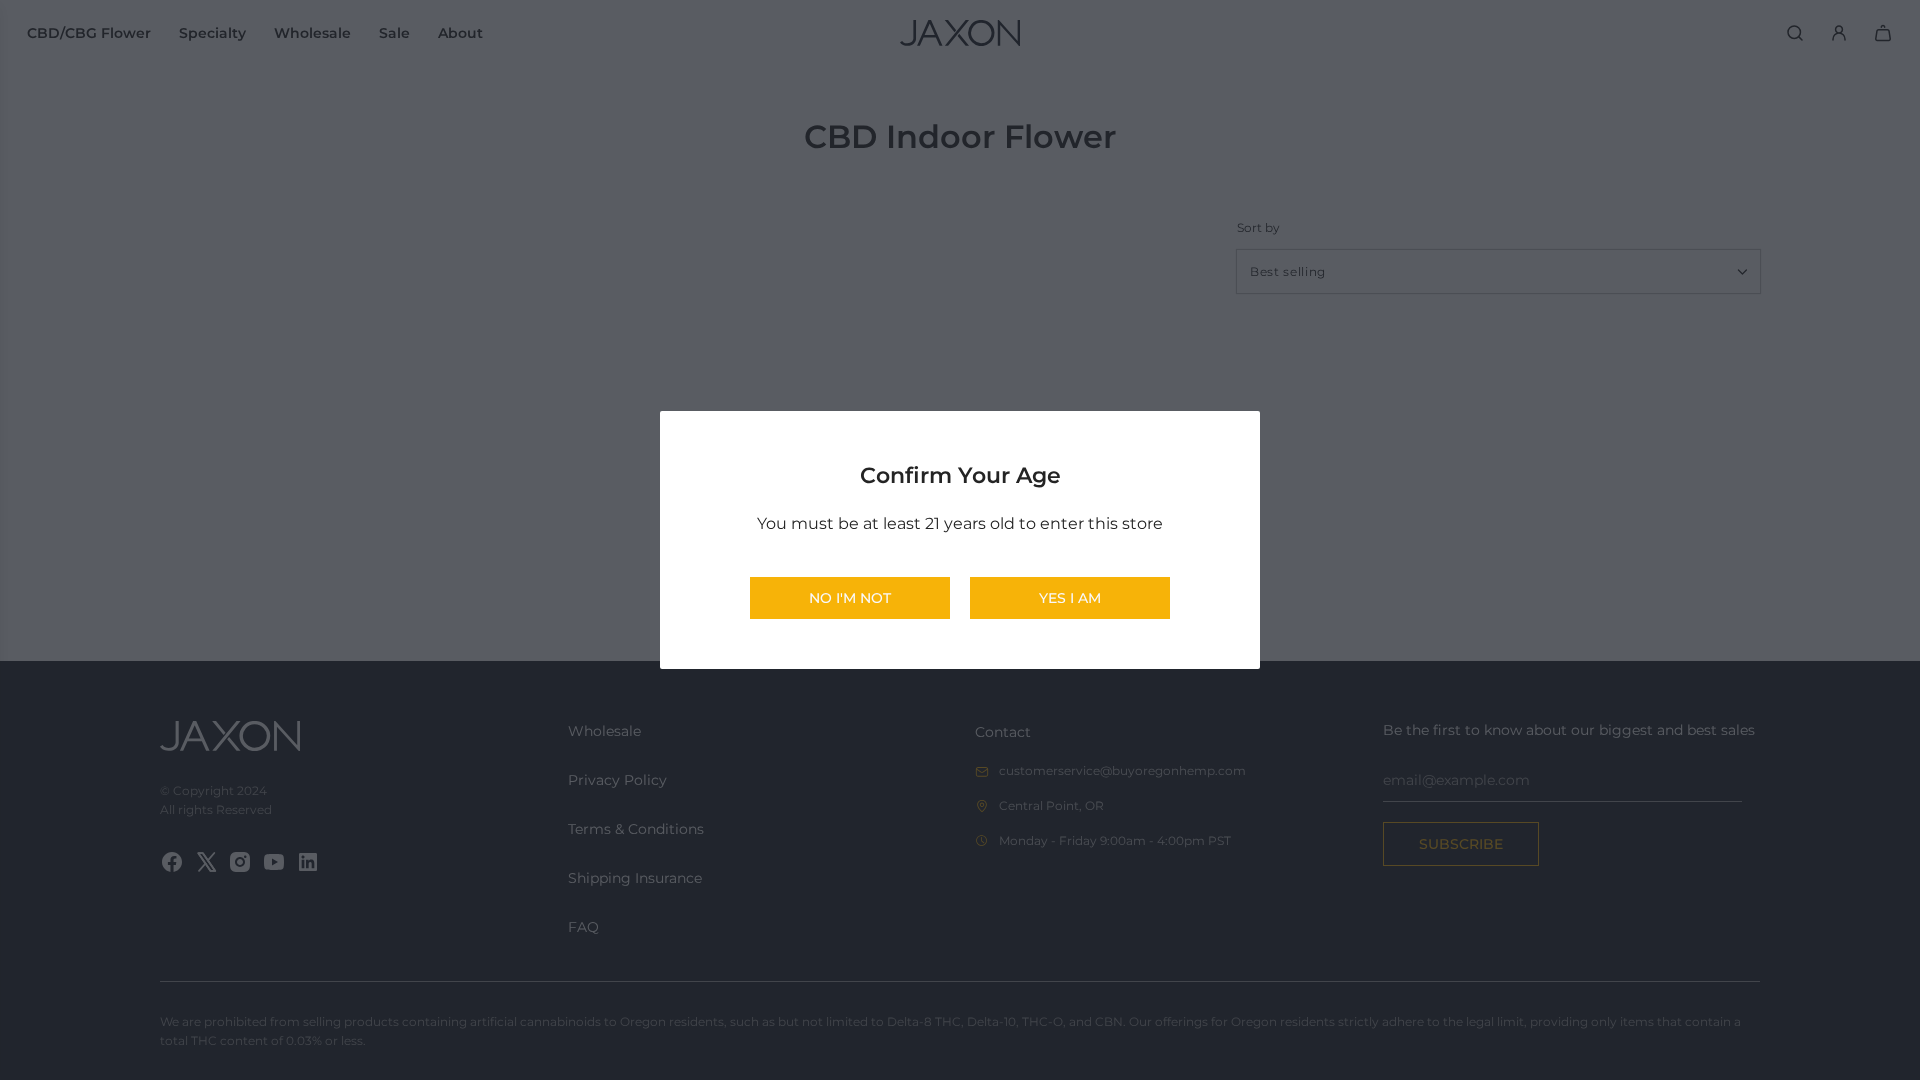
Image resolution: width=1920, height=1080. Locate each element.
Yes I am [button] (1070, 598)
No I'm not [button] (850, 598)
